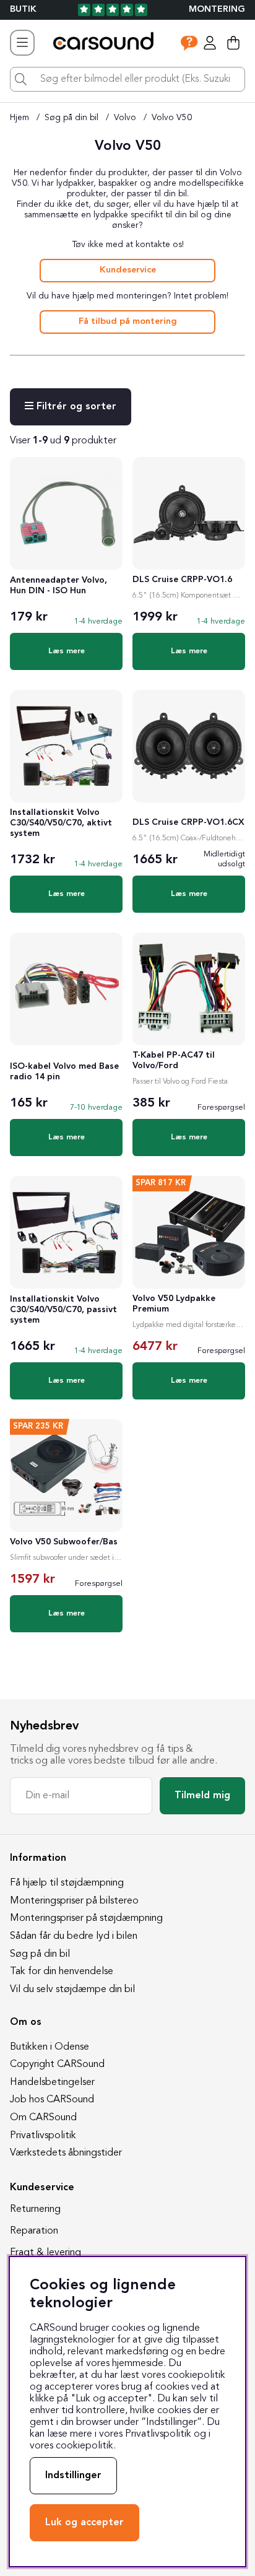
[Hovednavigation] (22, 43)
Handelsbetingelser (52, 2082)
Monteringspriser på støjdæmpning (86, 1918)
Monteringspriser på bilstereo (74, 1901)
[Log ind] (210, 43)
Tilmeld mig (202, 1796)
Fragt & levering (45, 2253)
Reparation (34, 2231)
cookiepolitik (84, 2446)
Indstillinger (73, 2476)
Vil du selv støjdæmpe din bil (72, 1990)
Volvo (125, 118)
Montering (217, 10)
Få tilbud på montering (128, 322)
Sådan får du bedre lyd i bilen (74, 1936)
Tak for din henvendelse (62, 1972)
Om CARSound (43, 2118)
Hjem (19, 118)
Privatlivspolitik (43, 2136)
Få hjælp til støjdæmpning (67, 1883)
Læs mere (67, 651)
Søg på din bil (71, 118)
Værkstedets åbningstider (66, 2153)
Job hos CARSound (52, 2100)
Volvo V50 (172, 118)
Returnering (35, 2209)
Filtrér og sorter (75, 407)
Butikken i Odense (50, 2047)
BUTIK (23, 10)
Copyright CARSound (57, 2065)
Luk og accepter (84, 2523)
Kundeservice (128, 270)
